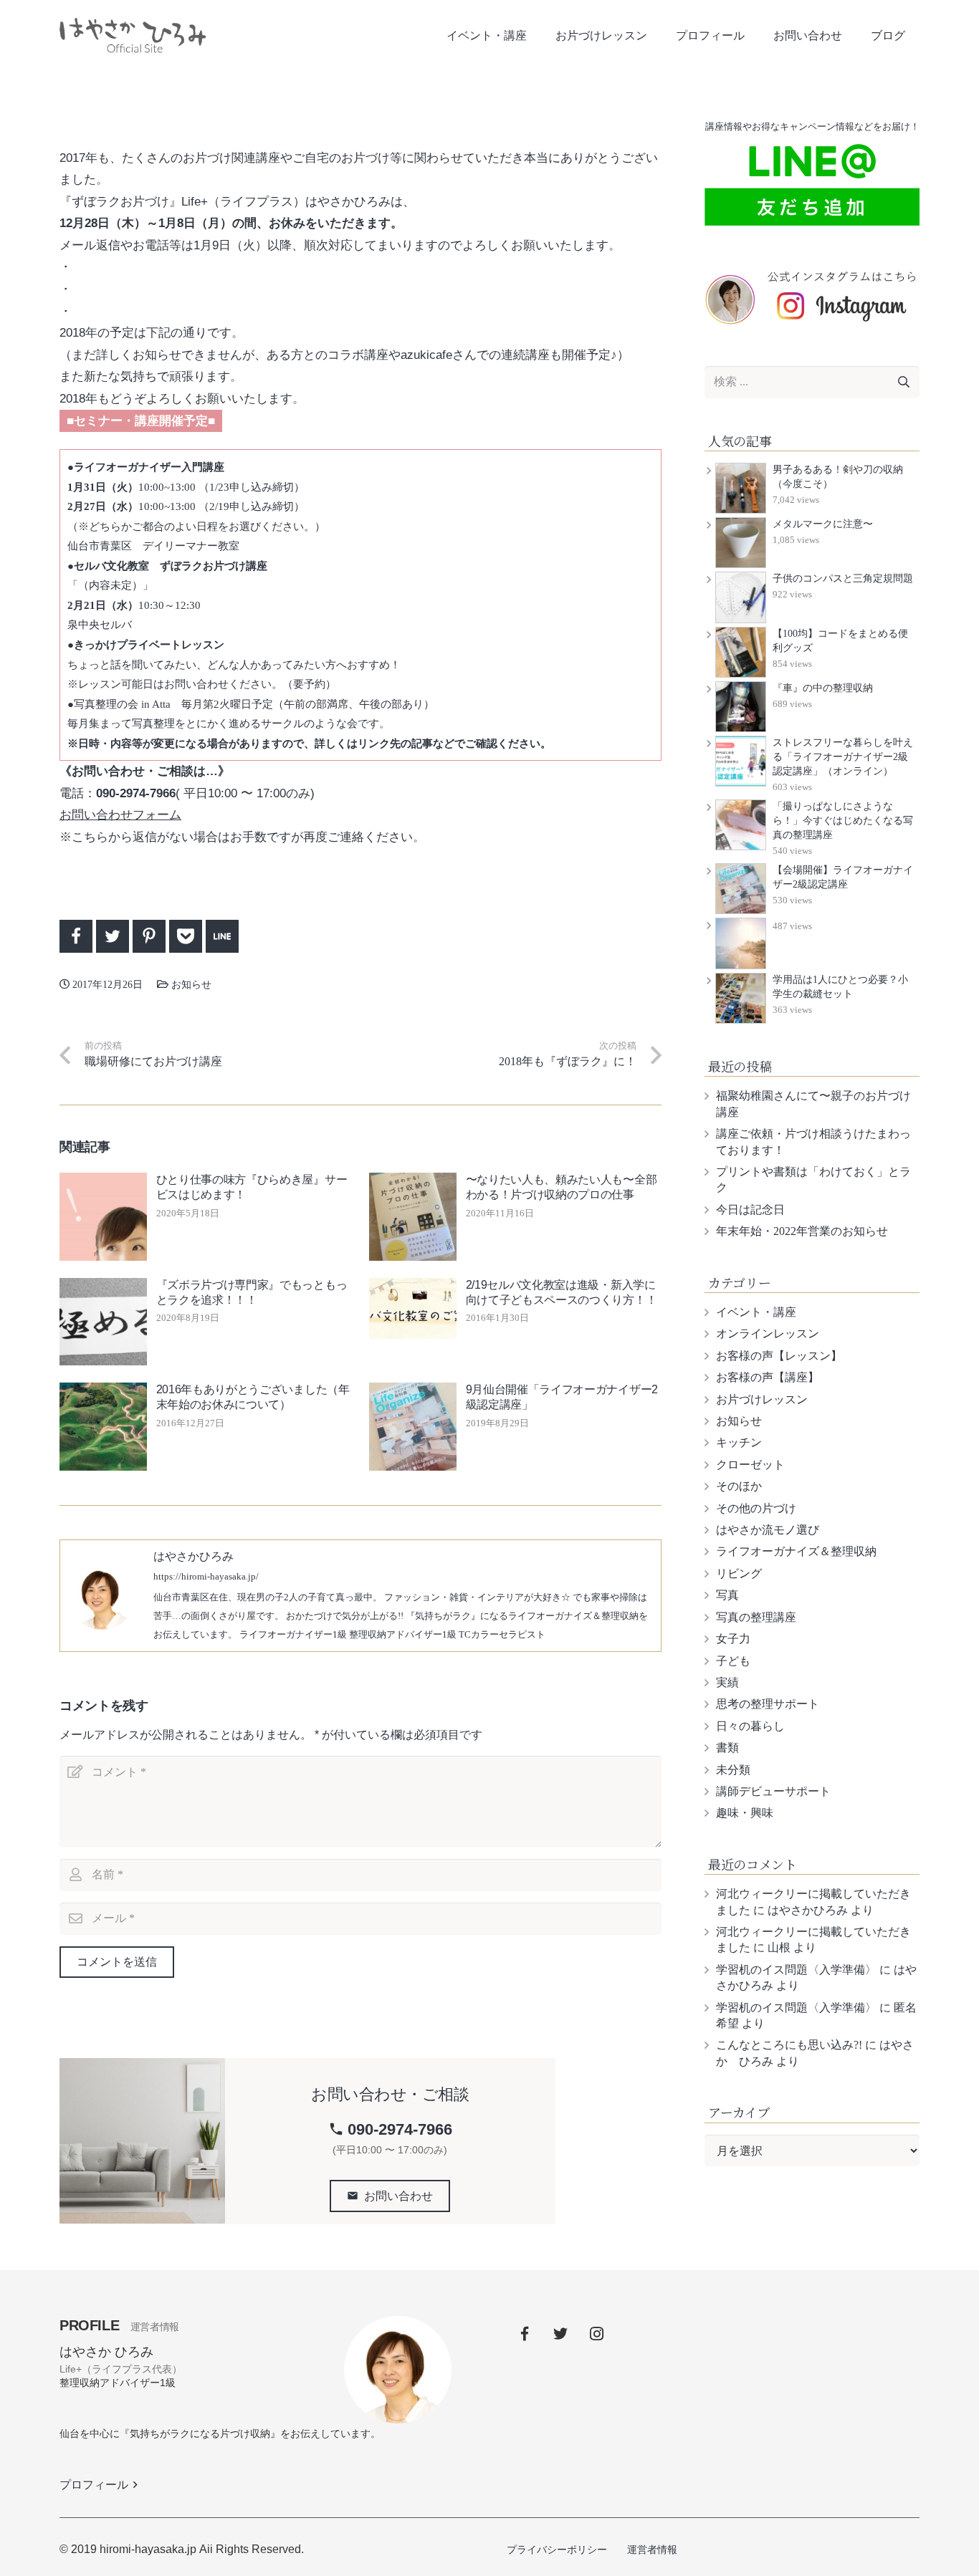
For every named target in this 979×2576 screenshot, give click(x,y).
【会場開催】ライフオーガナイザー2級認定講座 (843, 877)
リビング (739, 1573)
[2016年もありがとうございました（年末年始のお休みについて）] (103, 1426)
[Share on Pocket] (186, 936)
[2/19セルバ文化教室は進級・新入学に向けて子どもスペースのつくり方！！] (413, 1308)
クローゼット (750, 1465)
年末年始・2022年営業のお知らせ (802, 1231)
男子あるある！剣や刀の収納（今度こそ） (838, 477)
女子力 (733, 1639)
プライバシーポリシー (557, 2549)
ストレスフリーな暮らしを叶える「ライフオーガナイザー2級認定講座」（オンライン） (843, 757)
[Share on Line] (222, 936)
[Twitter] (560, 2334)
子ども (733, 1661)
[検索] (903, 382)
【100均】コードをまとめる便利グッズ (840, 641)
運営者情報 (652, 2549)
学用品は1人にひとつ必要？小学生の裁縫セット (840, 987)
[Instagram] (596, 2334)
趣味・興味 (745, 1813)
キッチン (739, 1442)
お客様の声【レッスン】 (779, 1356)
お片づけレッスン (762, 1399)
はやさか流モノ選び (768, 1530)
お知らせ (206, 80)
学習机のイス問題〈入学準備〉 (796, 1970)
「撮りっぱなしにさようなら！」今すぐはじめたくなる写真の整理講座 (843, 821)
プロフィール (101, 2485)
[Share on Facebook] (76, 936)
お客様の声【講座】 (768, 1377)
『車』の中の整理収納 (823, 688)
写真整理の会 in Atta (122, 704)
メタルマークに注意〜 (823, 524)
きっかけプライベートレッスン (149, 644)
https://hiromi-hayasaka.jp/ (206, 1577)
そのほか (739, 1486)
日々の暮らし (750, 1726)
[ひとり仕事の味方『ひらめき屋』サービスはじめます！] (103, 1216)
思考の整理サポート (768, 1704)
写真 (727, 1595)
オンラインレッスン (768, 1333)
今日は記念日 (750, 1210)
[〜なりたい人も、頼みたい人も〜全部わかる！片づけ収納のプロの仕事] (413, 1216)
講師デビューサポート (773, 1791)
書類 (727, 1748)
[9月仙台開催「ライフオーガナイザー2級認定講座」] (413, 1426)
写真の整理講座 (756, 1617)
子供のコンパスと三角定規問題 (843, 578)
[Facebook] (525, 2334)
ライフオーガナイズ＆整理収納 (796, 1551)
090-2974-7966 (390, 2129)
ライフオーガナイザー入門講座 (149, 467)
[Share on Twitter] (113, 936)
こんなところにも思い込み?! (789, 2045)
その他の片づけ (756, 1508)
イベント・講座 (756, 1312)
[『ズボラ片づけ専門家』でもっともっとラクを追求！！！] (103, 1322)
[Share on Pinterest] (149, 936)
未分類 (733, 1770)
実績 (727, 1682)
